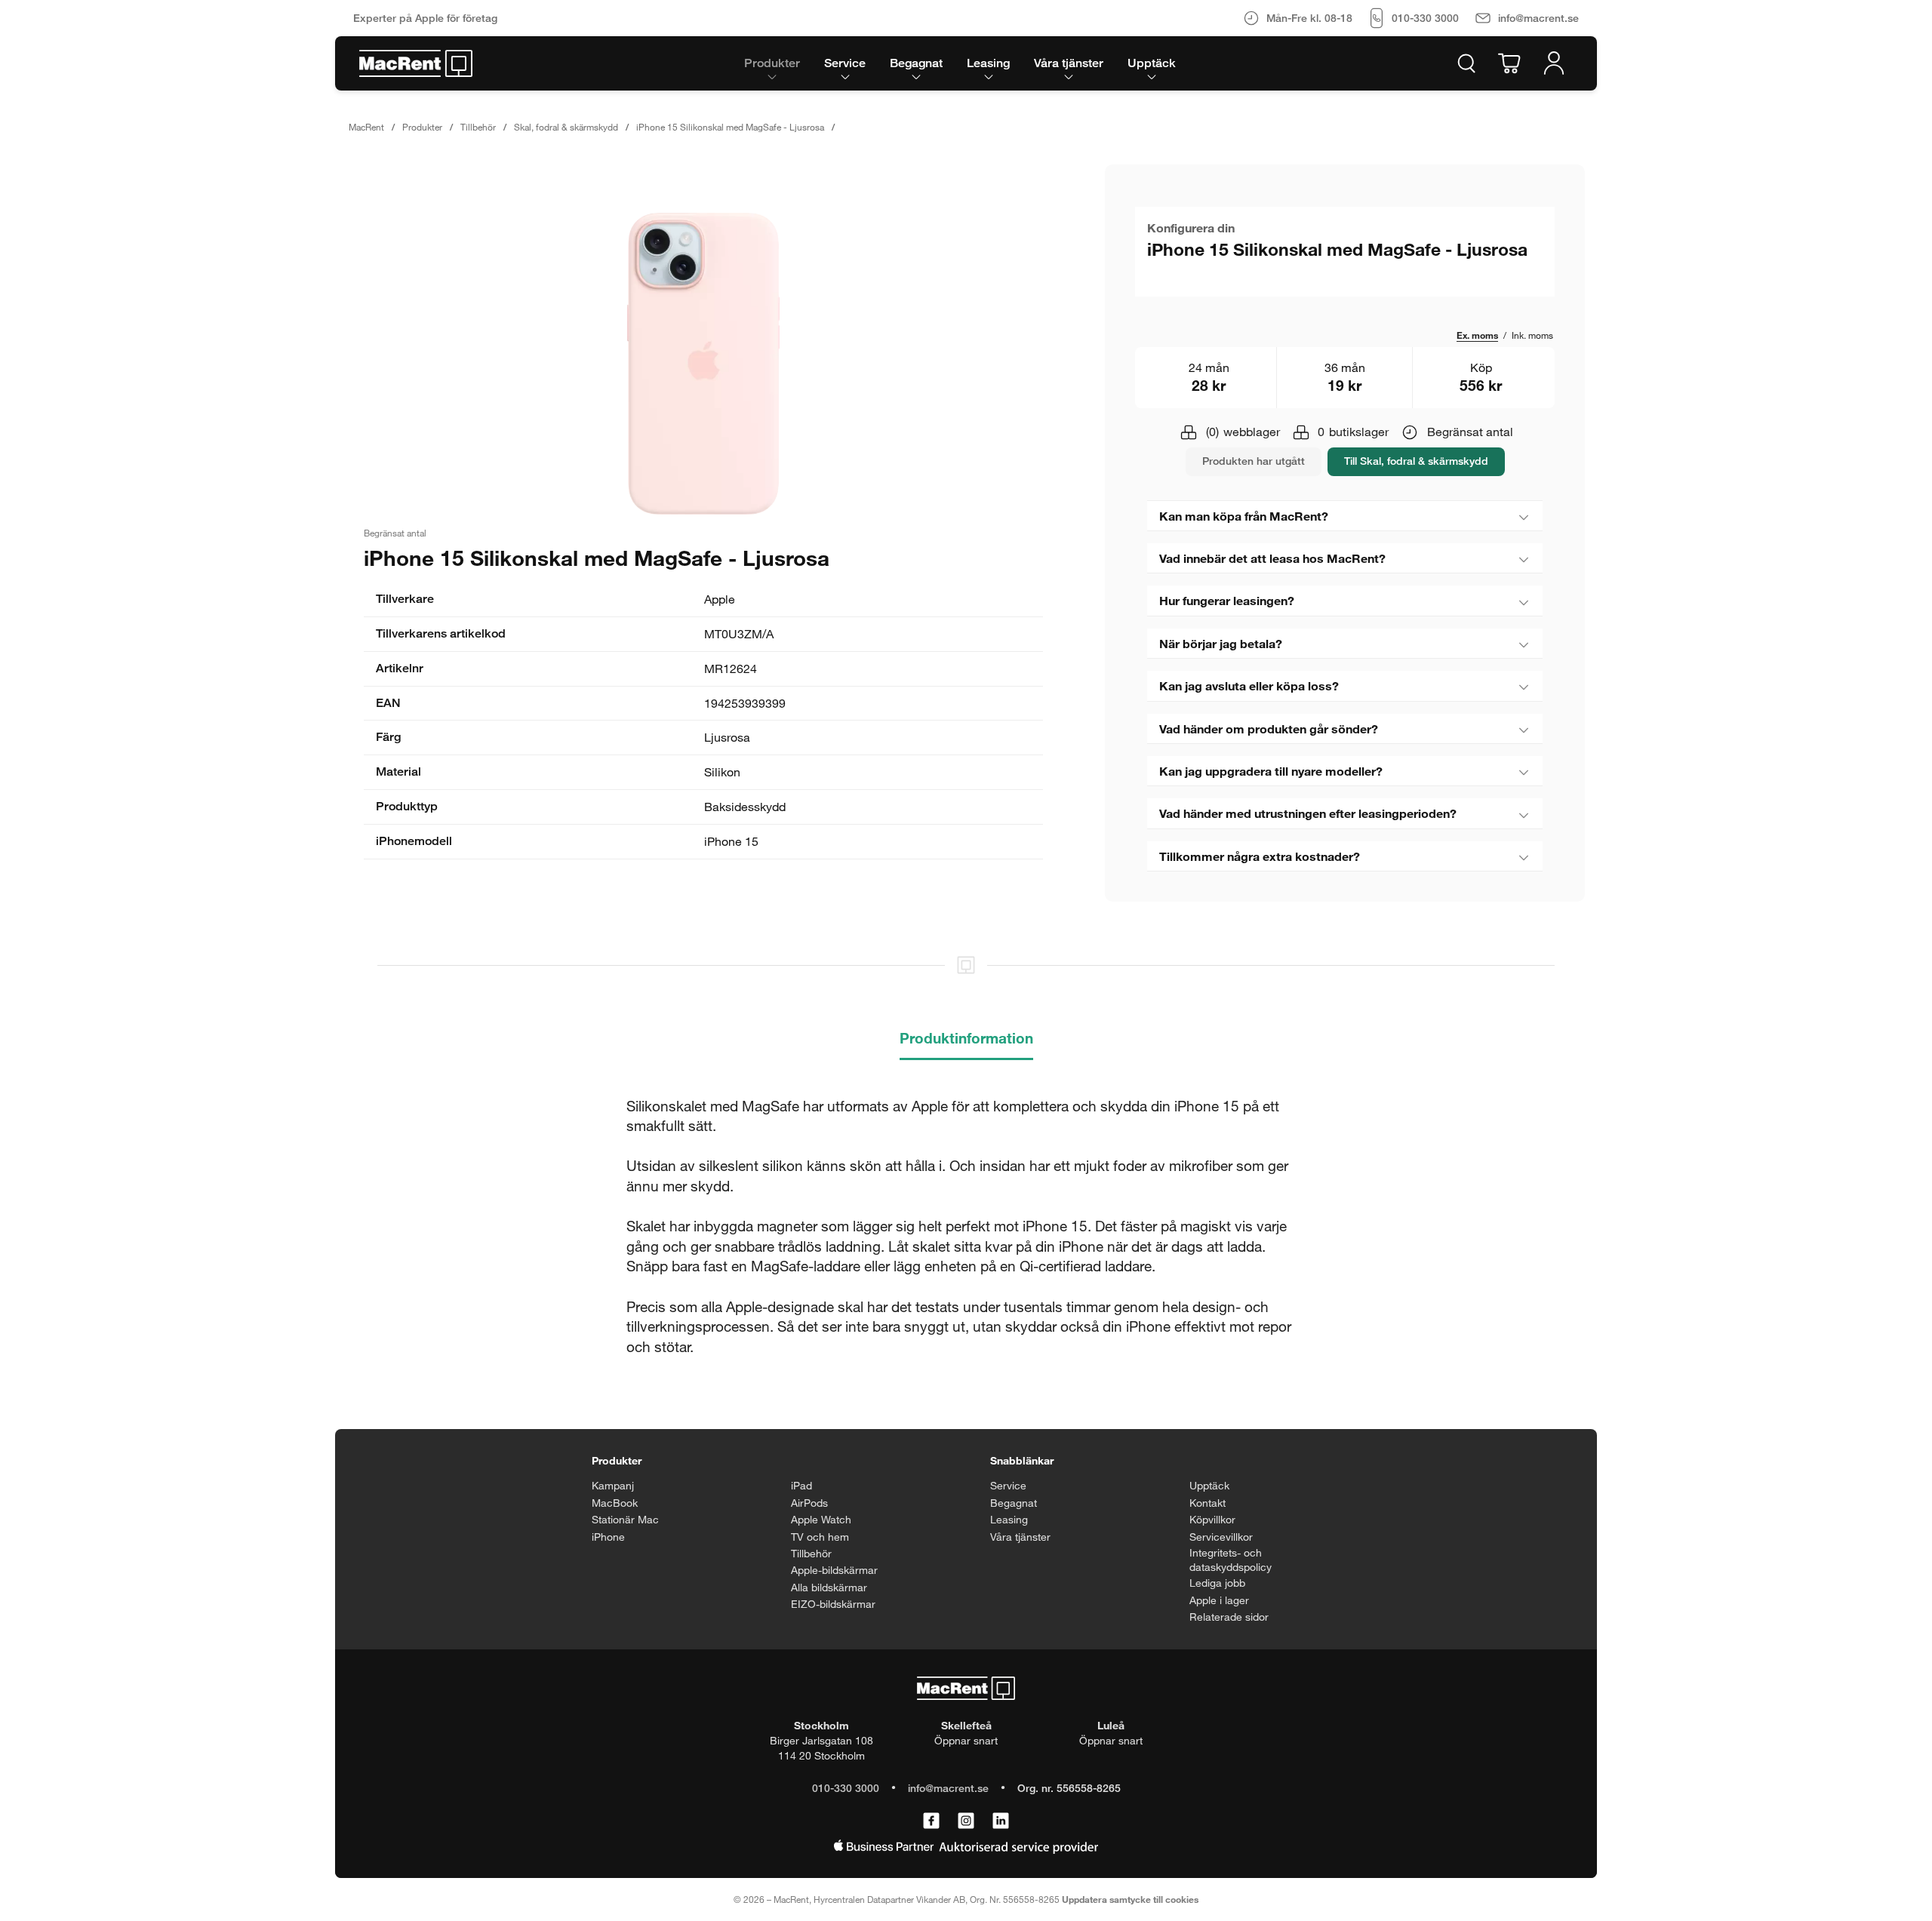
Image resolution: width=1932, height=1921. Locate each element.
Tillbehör (478, 127)
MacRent (366, 127)
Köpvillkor (1212, 1519)
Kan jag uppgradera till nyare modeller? (1271, 771)
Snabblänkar (1022, 1460)
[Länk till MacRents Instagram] (966, 1821)
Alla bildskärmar (829, 1587)
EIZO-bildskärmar (833, 1604)
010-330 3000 (846, 1788)
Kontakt (1207, 1503)
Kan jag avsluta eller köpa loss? (1249, 685)
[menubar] (960, 63)
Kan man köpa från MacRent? (1244, 516)
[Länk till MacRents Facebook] (931, 1821)
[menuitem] (772, 63)
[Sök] (1466, 63)
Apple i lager (1219, 1600)
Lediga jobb (1217, 1583)
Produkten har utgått (1254, 461)
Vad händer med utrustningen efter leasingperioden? (1308, 813)
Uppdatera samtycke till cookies (1130, 1899)
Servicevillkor (1221, 1537)
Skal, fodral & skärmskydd (566, 127)
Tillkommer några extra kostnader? (1260, 856)
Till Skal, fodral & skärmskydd (1416, 461)
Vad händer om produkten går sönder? (1269, 728)
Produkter (422, 127)
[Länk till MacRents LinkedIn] (1001, 1821)
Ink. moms (1532, 335)
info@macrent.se (948, 1788)
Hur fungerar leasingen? (1227, 600)
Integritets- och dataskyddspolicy (1231, 1560)
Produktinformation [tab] (966, 1038)
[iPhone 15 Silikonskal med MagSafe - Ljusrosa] (703, 364)
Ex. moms (1477, 335)
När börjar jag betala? (1221, 643)
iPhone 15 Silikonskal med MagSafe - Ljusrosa (730, 127)
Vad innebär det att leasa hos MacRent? (1272, 558)
